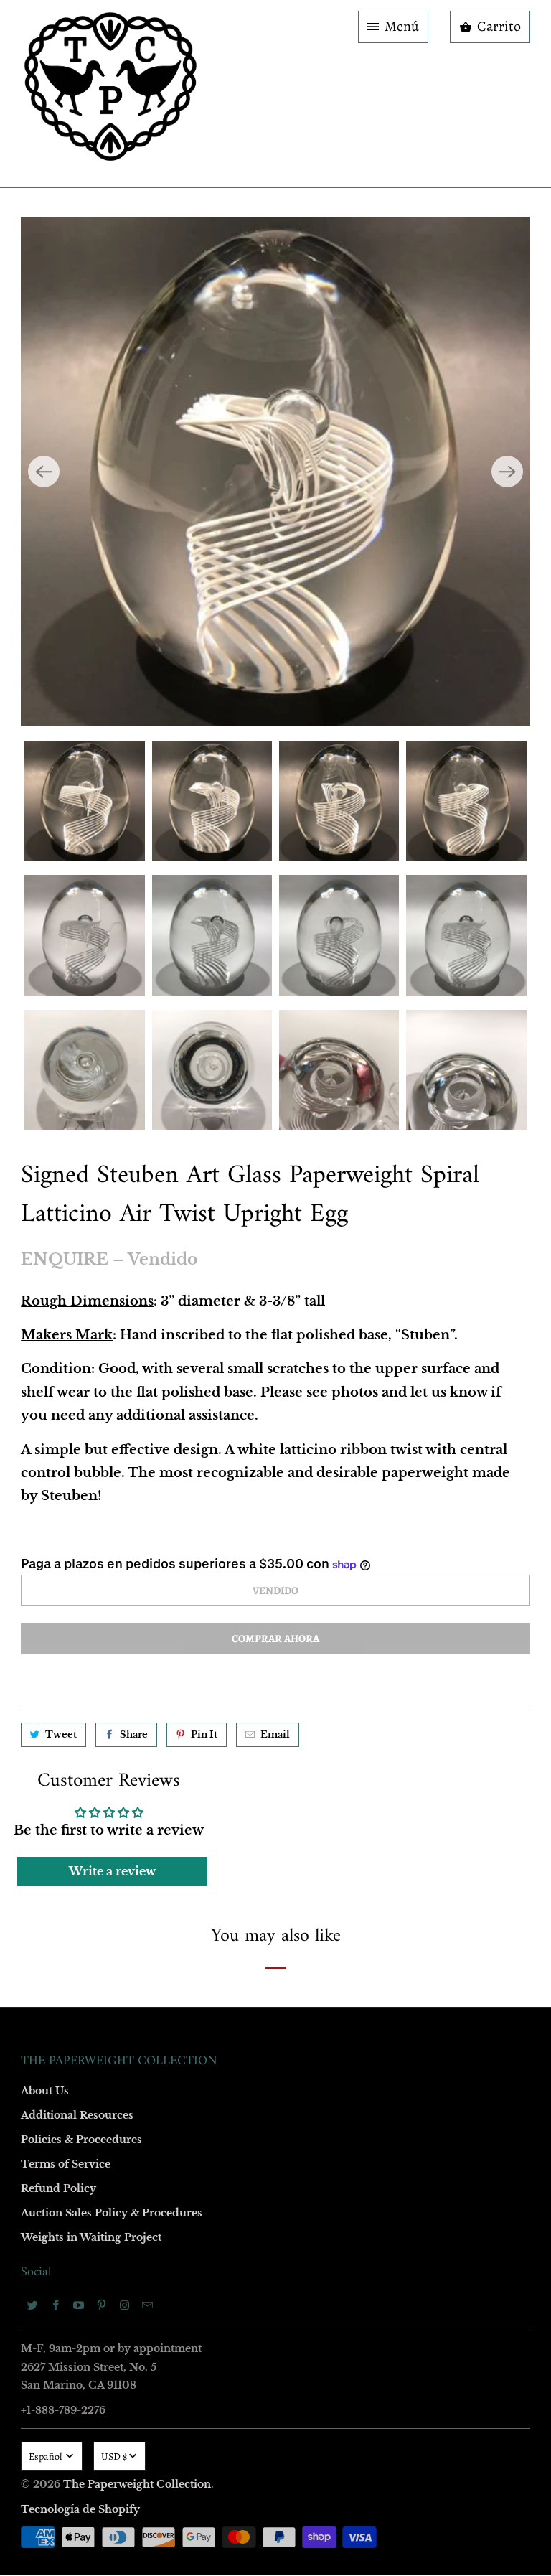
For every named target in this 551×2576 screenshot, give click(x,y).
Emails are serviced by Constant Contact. (187, 1527)
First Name (94, 1161)
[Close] (483, 979)
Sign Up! (276, 1568)
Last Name (94, 1243)
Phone (85, 1326)
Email (83, 1078)
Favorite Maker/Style (116, 1409)
